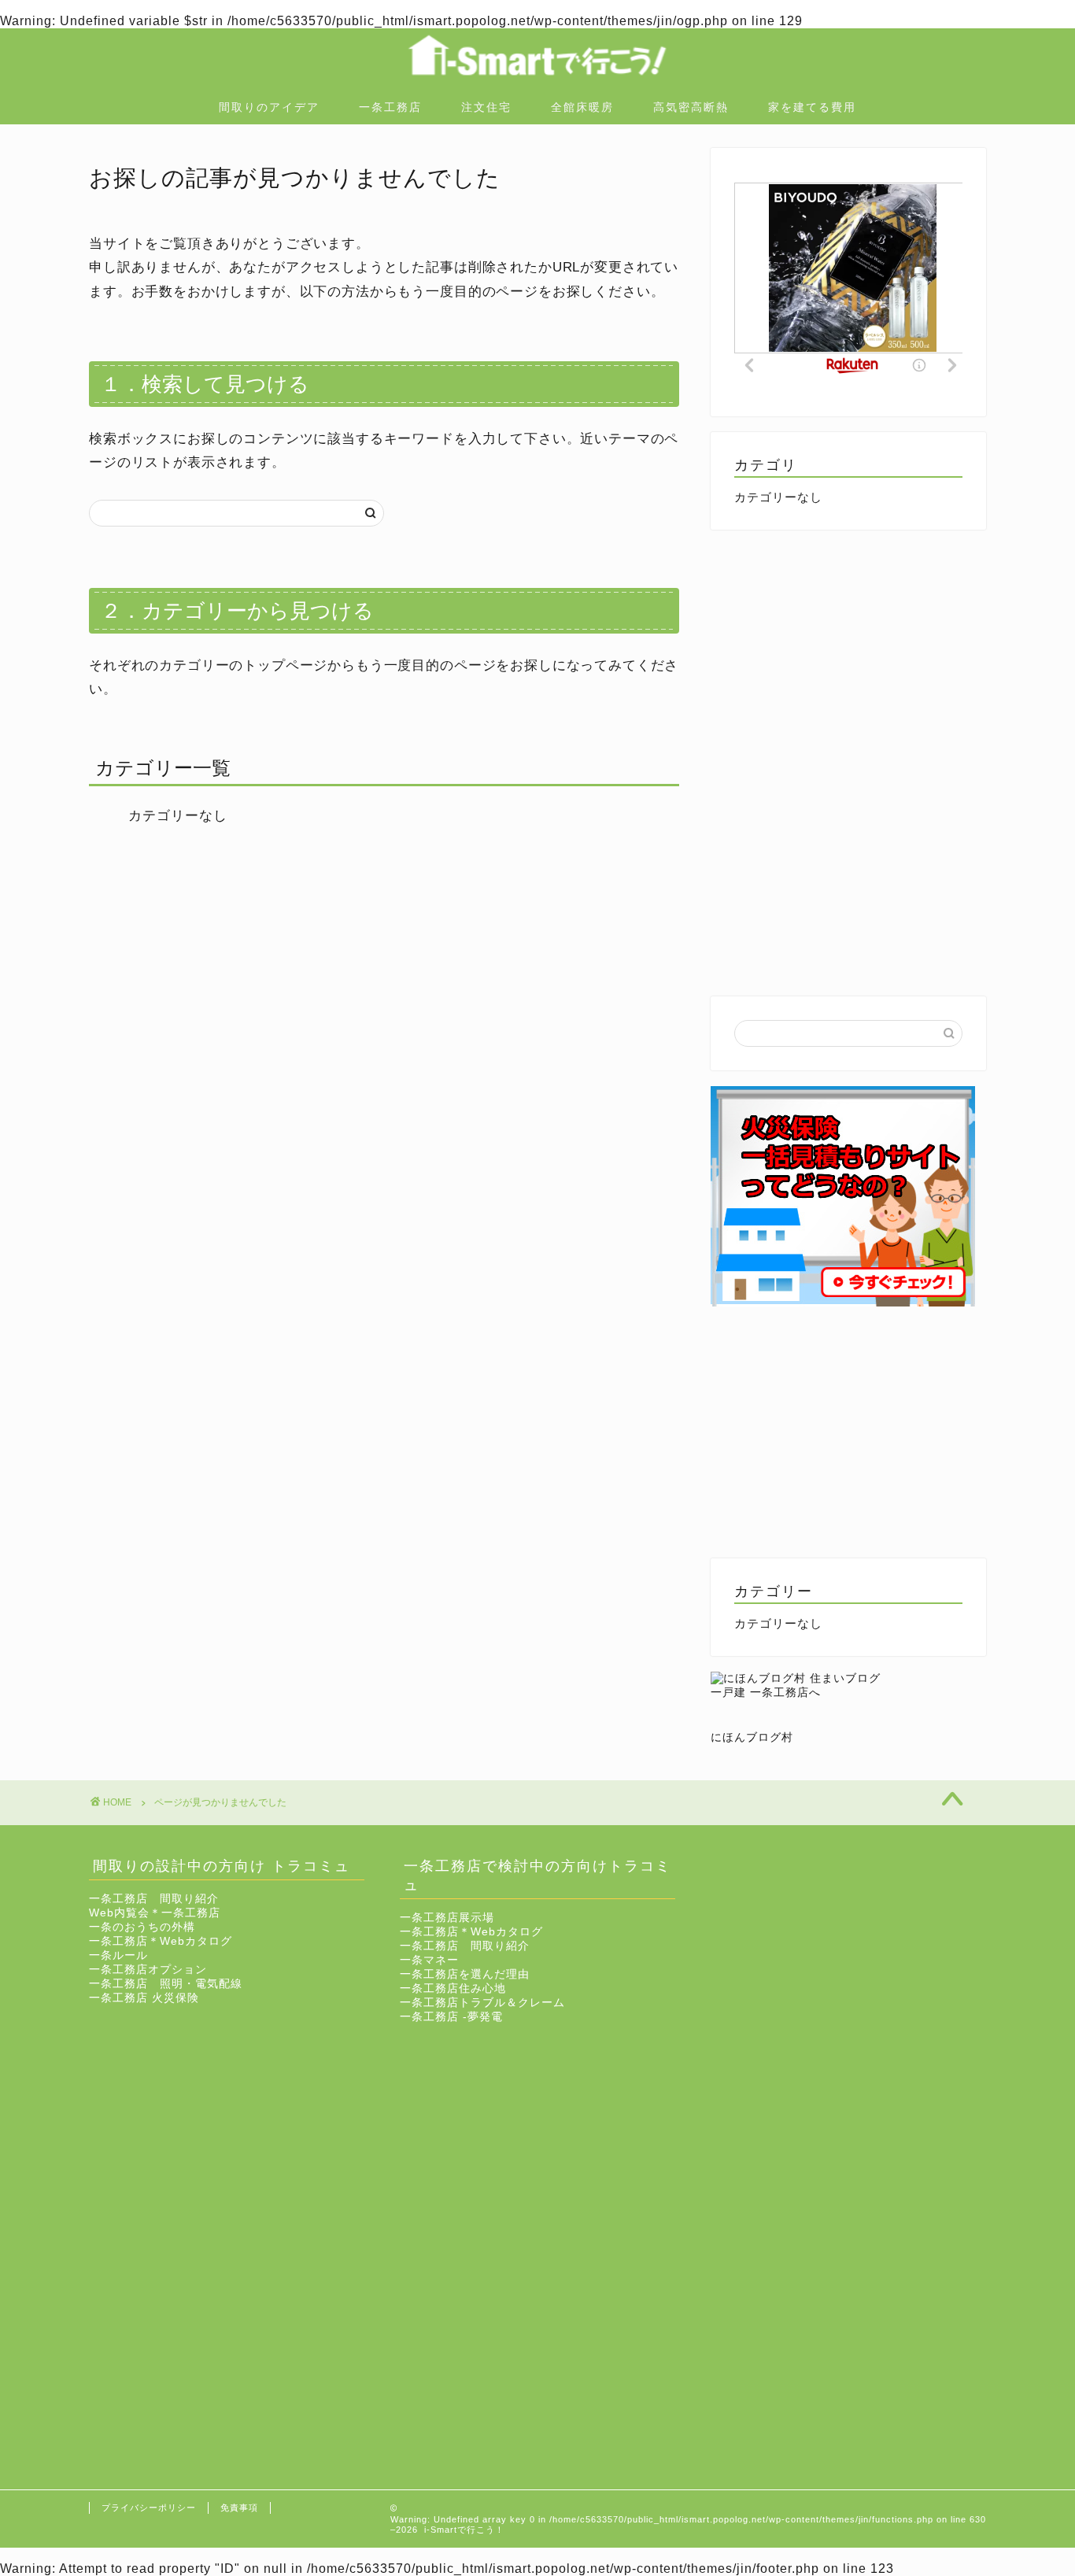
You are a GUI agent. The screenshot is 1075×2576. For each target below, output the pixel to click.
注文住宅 (486, 107)
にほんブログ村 (752, 1737)
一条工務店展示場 (447, 1918)
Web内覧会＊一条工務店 (155, 1913)
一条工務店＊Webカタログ (161, 1941)
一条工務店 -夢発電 (451, 2017)
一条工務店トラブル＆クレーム (482, 2003)
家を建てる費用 (812, 107)
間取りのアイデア (269, 107)
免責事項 (239, 2508)
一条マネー (429, 1960)
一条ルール (118, 1955)
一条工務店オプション (148, 1970)
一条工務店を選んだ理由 (465, 1974)
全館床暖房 (582, 107)
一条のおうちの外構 (142, 1927)
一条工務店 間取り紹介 (154, 1899)
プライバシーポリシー (149, 2508)
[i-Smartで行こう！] (537, 85)
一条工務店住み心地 (453, 1988)
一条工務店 (390, 107)
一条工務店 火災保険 (144, 1998)
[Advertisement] (848, 656)
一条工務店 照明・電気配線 (166, 1984)
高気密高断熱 (691, 107)
